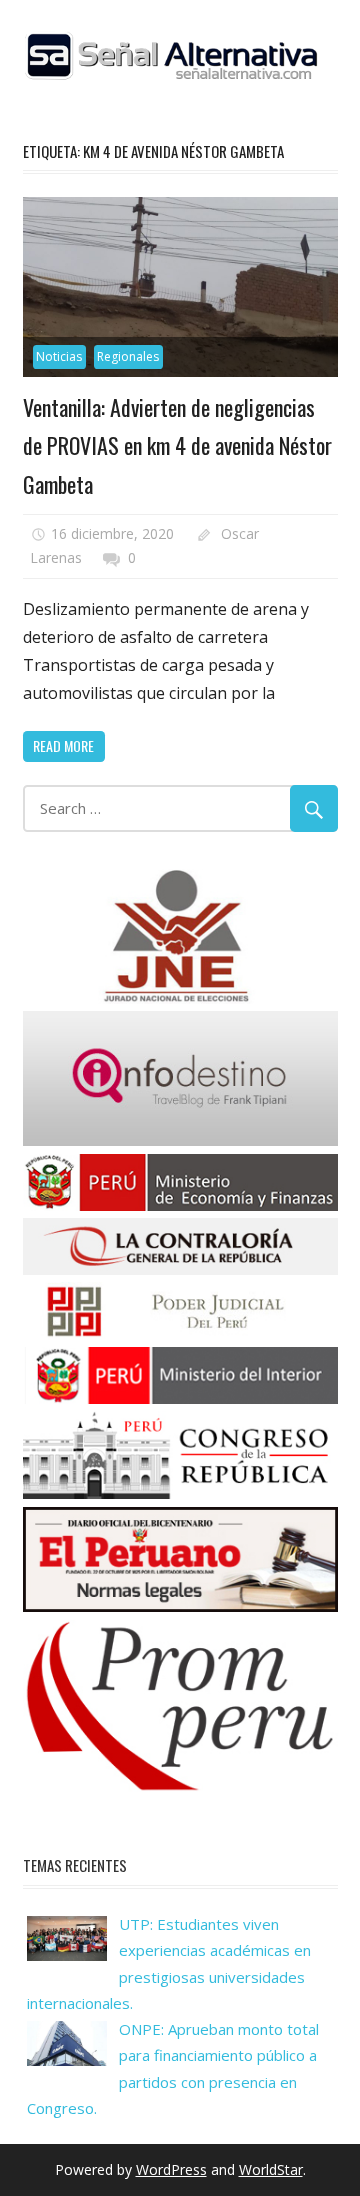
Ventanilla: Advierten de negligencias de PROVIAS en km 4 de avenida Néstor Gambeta (177, 445)
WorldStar (271, 2169)
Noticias (59, 356)
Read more (63, 745)
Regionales (128, 356)
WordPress (171, 2169)
